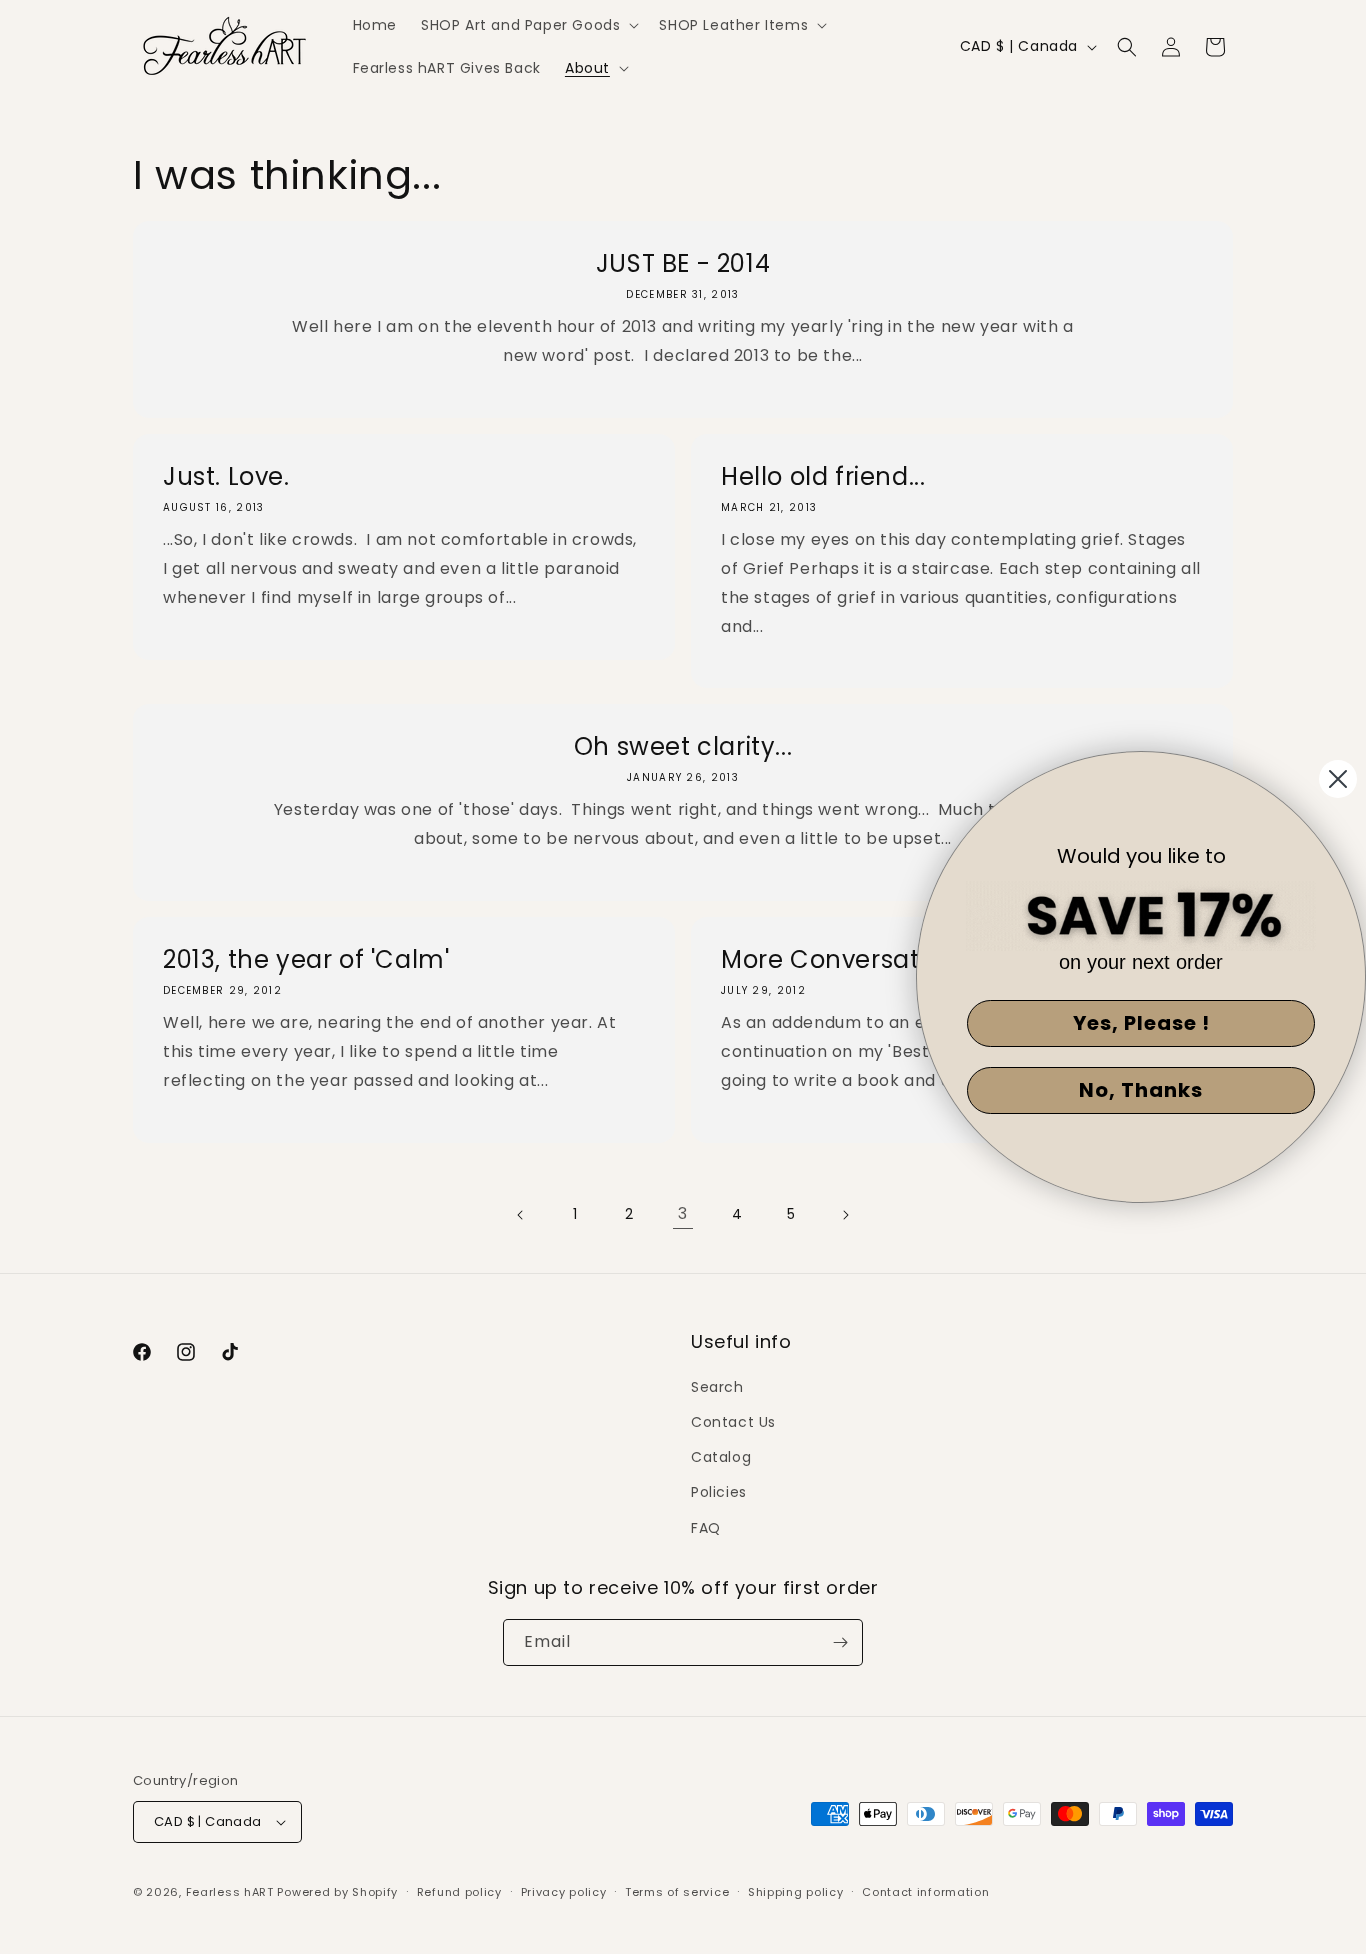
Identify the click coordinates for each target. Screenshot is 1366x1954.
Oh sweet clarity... (683, 746)
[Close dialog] (1338, 779)
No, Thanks (1141, 1090)
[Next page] (845, 1215)
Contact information (925, 1892)
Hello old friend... (823, 476)
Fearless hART (230, 1892)
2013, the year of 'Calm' (306, 959)
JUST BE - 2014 (683, 263)
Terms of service (677, 1892)
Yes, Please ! (1141, 1023)
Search (717, 1387)
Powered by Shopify (337, 1892)
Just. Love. (226, 476)
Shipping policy (796, 1892)
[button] (528, 25)
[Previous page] (521, 1215)
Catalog (721, 1457)
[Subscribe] (840, 1642)
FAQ (706, 1528)
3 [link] (683, 1213)
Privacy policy (564, 1892)
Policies (719, 1492)
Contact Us (733, 1422)
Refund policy (459, 1892)
